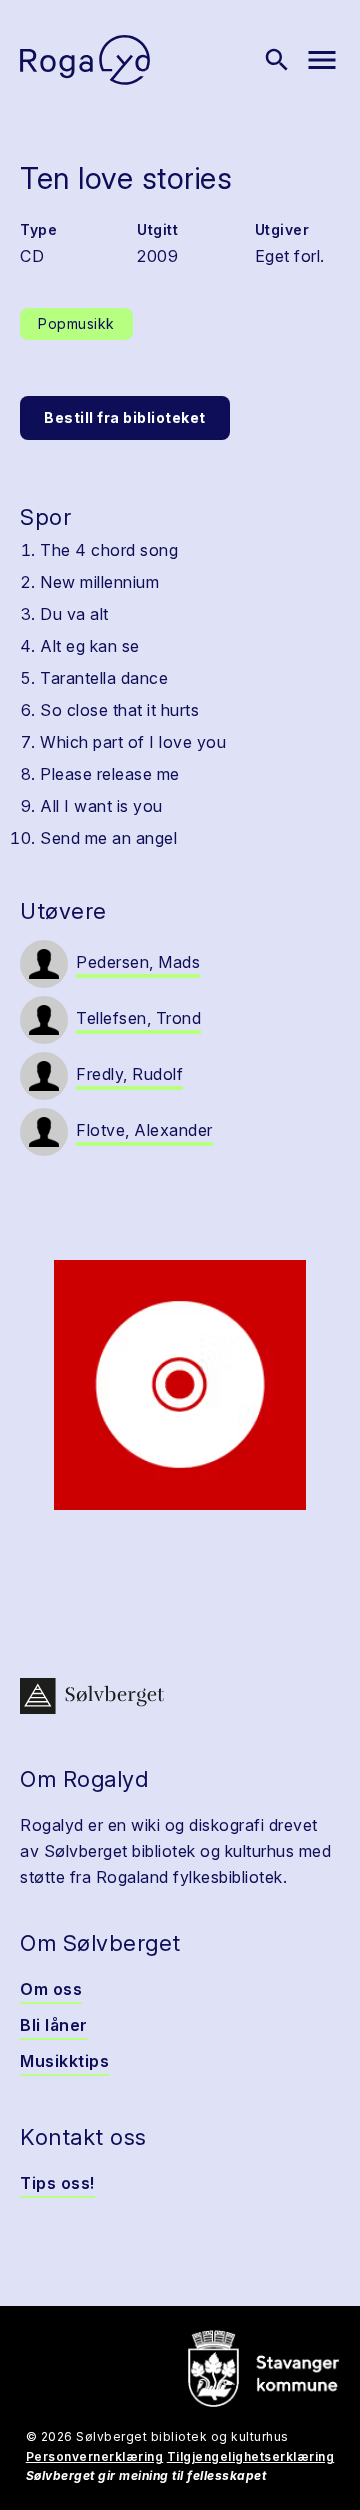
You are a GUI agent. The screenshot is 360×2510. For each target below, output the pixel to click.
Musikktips (64, 2061)
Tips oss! (57, 2183)
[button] (180, 1385)
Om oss (51, 1989)
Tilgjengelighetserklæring (251, 2456)
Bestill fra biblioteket (125, 417)
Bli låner (54, 2025)
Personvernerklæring (95, 2456)
